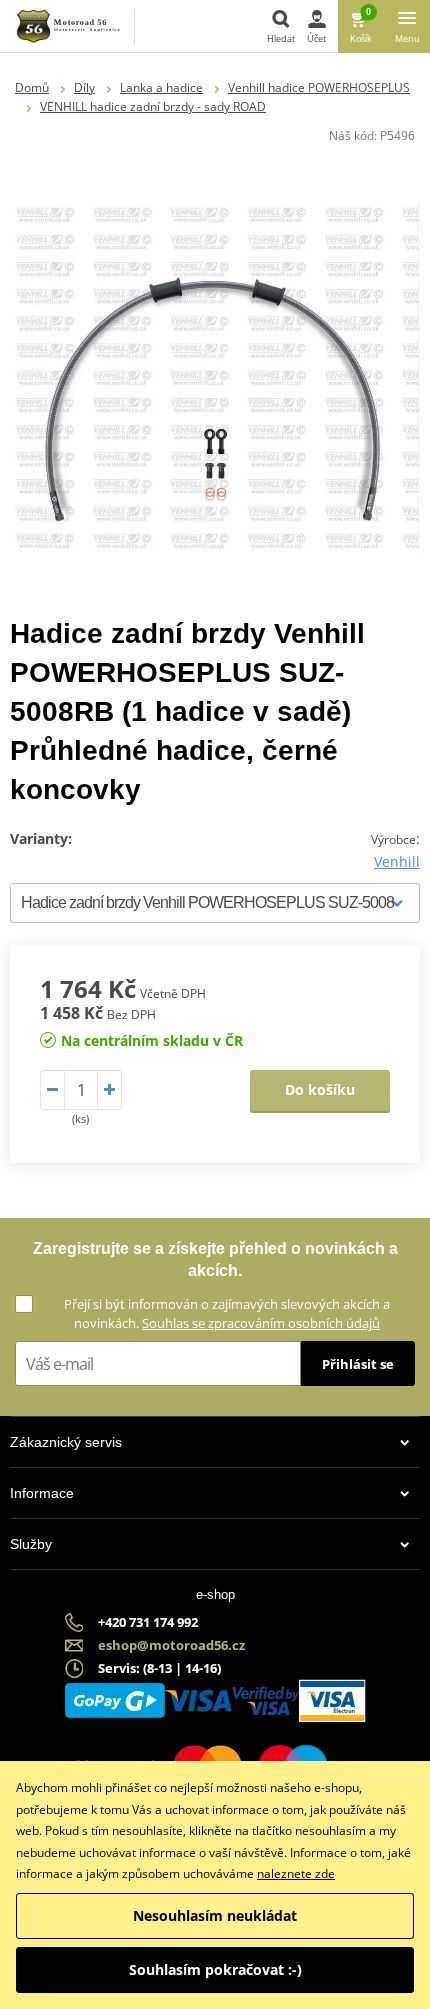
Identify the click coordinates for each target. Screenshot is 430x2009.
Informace (42, 1493)
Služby (31, 1544)
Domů (32, 87)
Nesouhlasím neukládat (215, 1915)
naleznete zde (296, 1873)
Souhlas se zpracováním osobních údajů (261, 1323)
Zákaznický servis (66, 1442)
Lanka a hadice (161, 87)
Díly (84, 87)
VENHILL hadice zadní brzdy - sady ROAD (153, 106)
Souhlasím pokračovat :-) (215, 1969)
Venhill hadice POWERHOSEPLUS (319, 87)
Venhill (397, 861)
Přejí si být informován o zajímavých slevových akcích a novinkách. (227, 1313)
